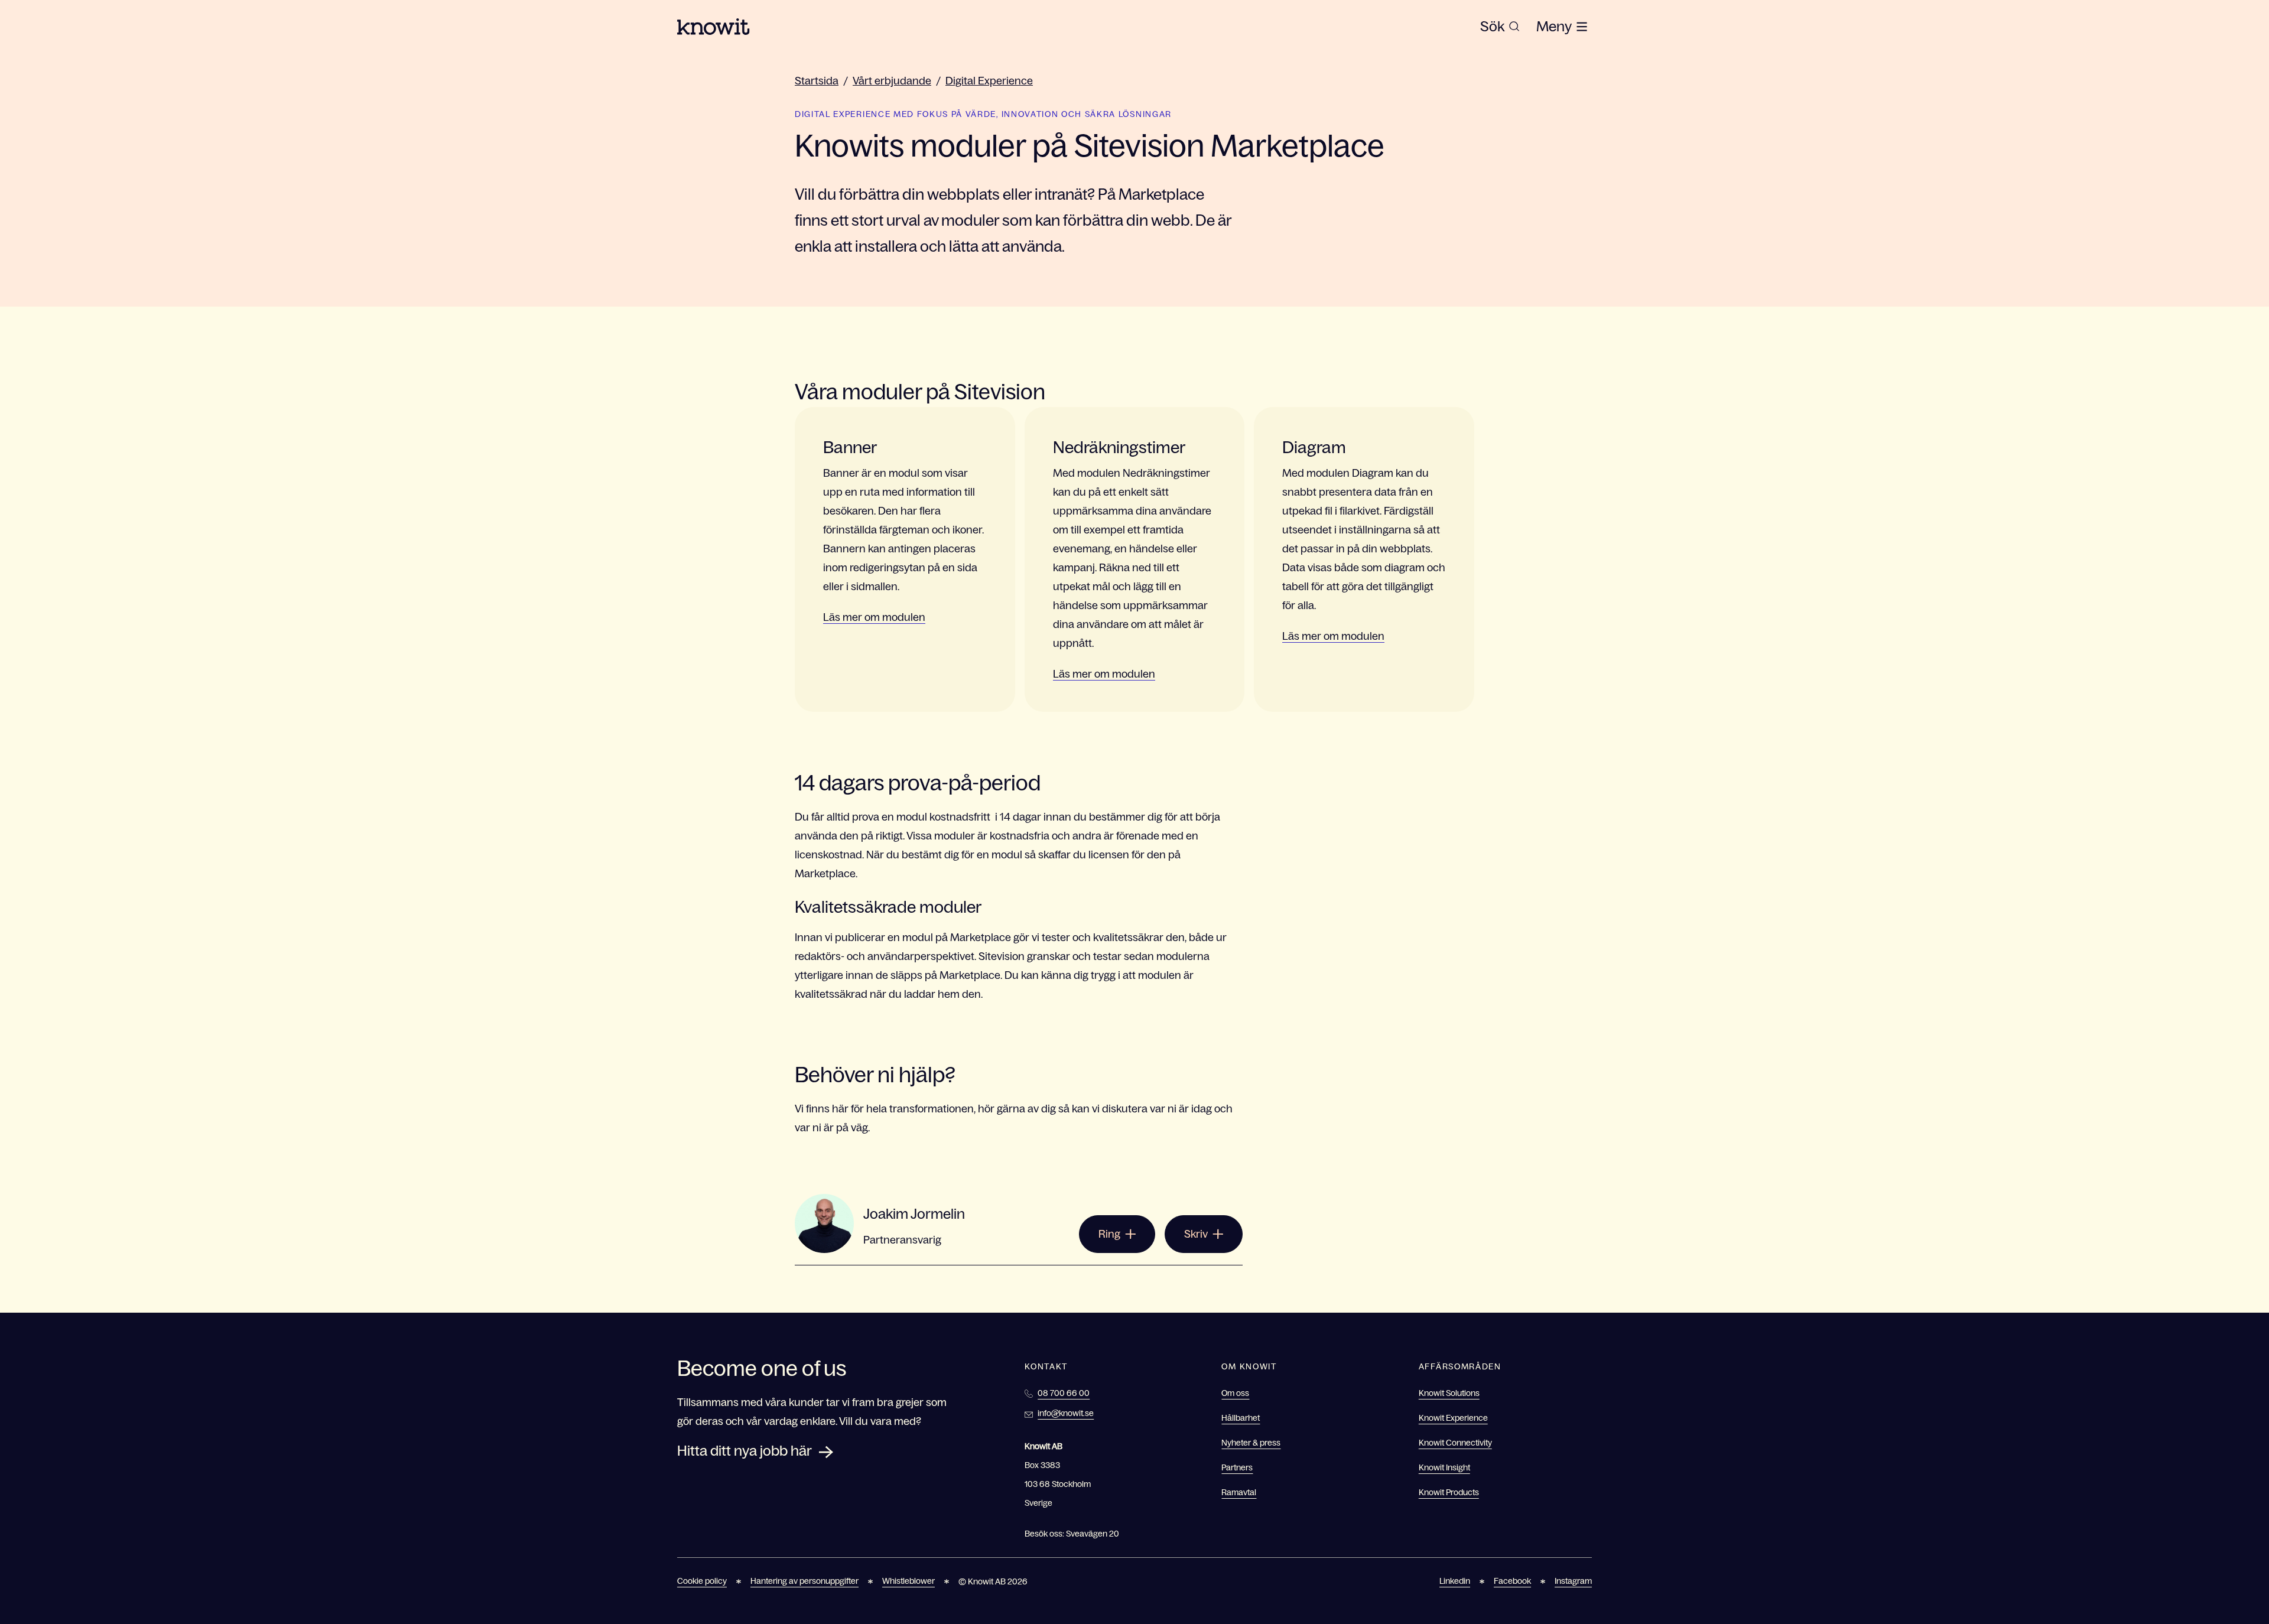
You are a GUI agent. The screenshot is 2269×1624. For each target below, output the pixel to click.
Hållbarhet (1241, 1418)
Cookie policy (702, 1581)
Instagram (1573, 1581)
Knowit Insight (1444, 1467)
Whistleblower (908, 1581)
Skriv (1196, 1234)
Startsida (817, 81)
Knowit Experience (1453, 1418)
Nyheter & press (1251, 1443)
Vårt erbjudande (892, 81)
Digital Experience (989, 81)
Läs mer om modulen (874, 617)
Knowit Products (1449, 1492)
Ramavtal (1239, 1492)
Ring (1109, 1234)
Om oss (1235, 1393)
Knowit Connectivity (1455, 1443)
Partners (1237, 1467)
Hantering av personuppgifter (804, 1581)
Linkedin (1455, 1581)
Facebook (1512, 1581)
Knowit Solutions (1449, 1393)
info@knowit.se (1066, 1413)
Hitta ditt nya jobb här (745, 1451)
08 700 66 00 (1064, 1393)
